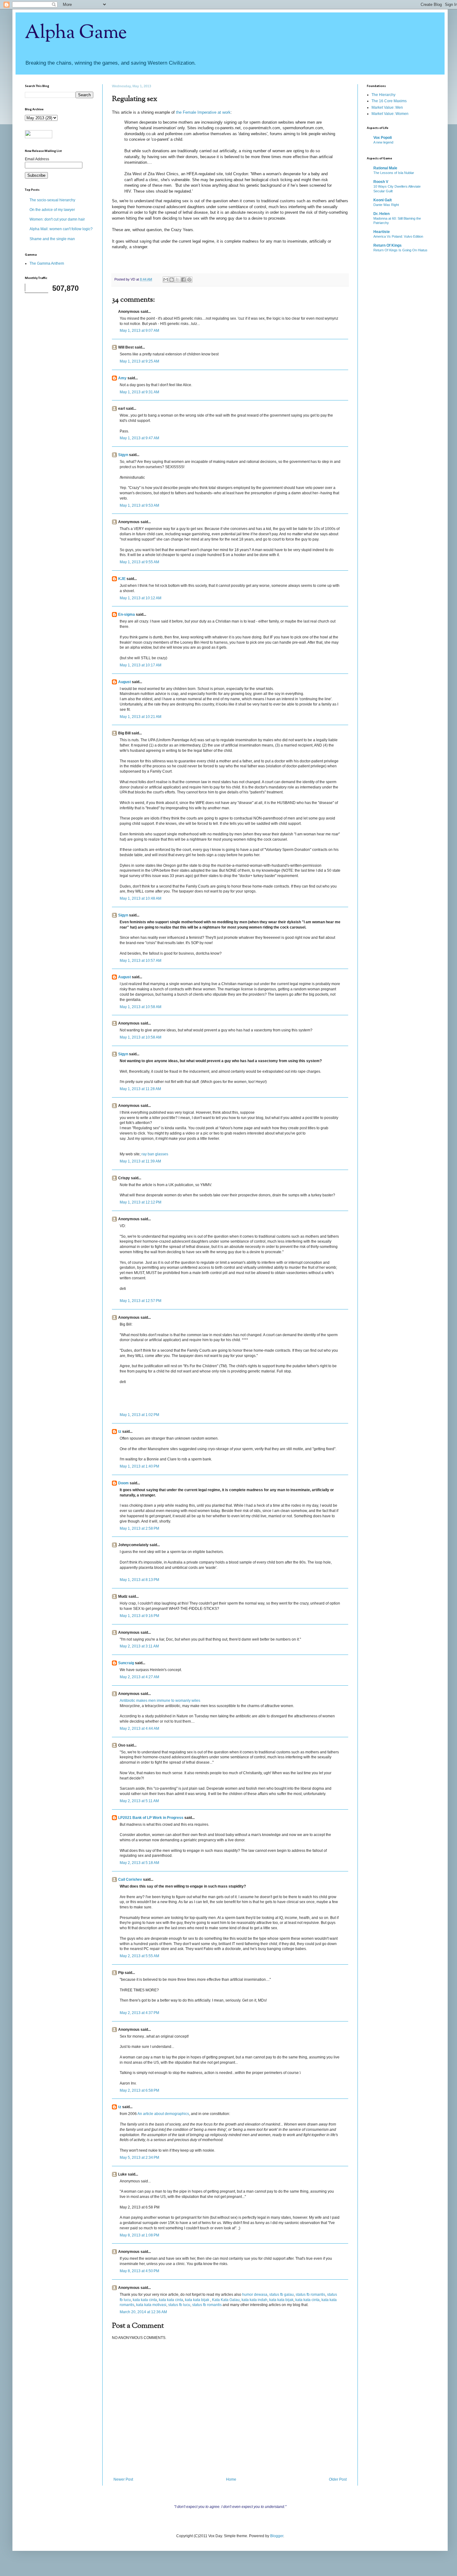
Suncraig (126, 1663)
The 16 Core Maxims (389, 101)
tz (120, 1432)
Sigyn (123, 455)
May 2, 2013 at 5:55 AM (139, 1956)
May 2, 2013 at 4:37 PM (139, 2013)
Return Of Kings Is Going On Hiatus (400, 250)
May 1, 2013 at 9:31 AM (139, 392)
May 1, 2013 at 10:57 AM (141, 961)
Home (231, 2479)
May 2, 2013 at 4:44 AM (139, 1729)
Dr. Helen (381, 214)
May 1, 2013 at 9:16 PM (139, 1616)
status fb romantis (310, 2295)
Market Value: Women (390, 114)
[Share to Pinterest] (189, 280)
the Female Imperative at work (203, 112)
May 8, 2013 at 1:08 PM (139, 2235)
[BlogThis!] (172, 280)
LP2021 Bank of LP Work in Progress (151, 1818)
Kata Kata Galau (226, 2300)
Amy (122, 378)
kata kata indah (254, 2300)
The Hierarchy (383, 95)
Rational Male (385, 168)
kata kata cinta (145, 2300)
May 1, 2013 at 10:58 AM (141, 1007)
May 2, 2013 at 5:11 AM (139, 1801)
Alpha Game (76, 33)
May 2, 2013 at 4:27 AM (139, 1677)
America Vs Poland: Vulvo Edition (398, 236)
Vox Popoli (383, 138)
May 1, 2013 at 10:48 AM (141, 898)
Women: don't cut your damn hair (57, 219)
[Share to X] (178, 280)
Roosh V (381, 182)
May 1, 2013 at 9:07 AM (139, 331)
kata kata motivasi (151, 2305)
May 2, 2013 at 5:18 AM (139, 1863)
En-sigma (127, 614)
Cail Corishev (130, 1879)
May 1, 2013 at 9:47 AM (139, 438)
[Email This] (166, 280)
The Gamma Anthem (47, 263)
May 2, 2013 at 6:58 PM (139, 2090)
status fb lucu (179, 2305)
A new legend (383, 142)
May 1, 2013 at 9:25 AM (139, 361)
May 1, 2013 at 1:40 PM (139, 1466)
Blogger (277, 2536)
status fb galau (282, 2295)
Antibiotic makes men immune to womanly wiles (160, 1701)
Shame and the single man (52, 239)
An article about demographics (163, 2114)
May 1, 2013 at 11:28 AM (140, 1089)
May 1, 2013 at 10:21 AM (141, 717)
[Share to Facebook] (183, 280)
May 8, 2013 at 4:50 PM (139, 2271)
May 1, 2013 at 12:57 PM (141, 1301)
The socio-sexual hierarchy (52, 200)
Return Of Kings (388, 245)
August (125, 682)
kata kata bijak (198, 2300)
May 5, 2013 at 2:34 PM (139, 2158)
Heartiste (382, 232)
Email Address (37, 159)
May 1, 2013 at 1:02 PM (139, 1415)
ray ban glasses (155, 1154)
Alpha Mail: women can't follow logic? (61, 229)
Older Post (338, 2479)
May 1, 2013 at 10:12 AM (141, 598)
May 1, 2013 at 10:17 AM (141, 665)
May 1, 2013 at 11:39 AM (140, 1161)
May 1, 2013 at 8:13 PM (139, 1580)
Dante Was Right (386, 205)
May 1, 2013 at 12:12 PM (141, 1202)
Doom (123, 1483)
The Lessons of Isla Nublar (394, 173)
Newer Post (123, 2479)
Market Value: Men (387, 107)
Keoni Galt (383, 200)
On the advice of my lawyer (52, 210)
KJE (122, 579)
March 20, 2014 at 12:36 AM (143, 2312)
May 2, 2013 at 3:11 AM (139, 1646)
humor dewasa (255, 2295)
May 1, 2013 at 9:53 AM (139, 505)
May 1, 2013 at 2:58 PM (139, 1528)
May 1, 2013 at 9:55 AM (139, 562)
